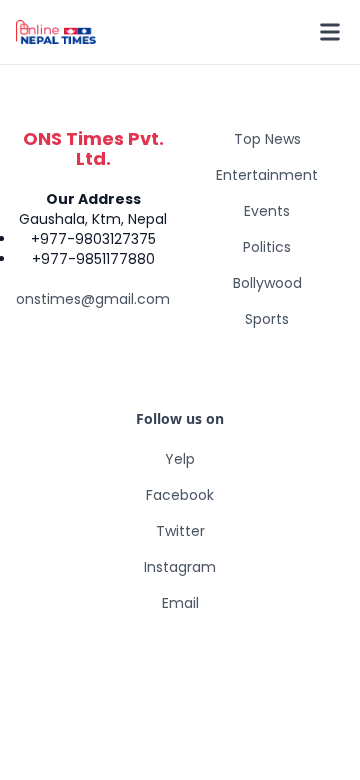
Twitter (180, 531)
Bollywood (267, 283)
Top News (267, 139)
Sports (267, 319)
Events (267, 211)
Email (180, 603)
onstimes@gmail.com (93, 299)
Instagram (180, 567)
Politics (267, 247)
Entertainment (267, 175)
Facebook (180, 495)
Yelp (180, 459)
